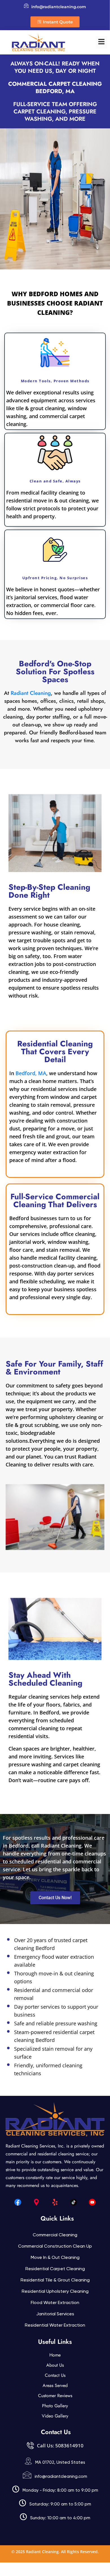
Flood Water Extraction (55, 2302)
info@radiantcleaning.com (61, 2476)
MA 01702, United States (60, 2462)
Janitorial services (55, 2314)
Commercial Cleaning (55, 2235)
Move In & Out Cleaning (55, 2257)
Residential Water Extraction (55, 2325)
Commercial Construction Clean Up (55, 2246)
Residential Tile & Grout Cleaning (55, 2280)
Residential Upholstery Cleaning (55, 2291)
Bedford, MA (31, 1073)
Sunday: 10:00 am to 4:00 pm (60, 2518)
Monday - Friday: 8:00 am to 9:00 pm (60, 2490)
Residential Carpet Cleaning (55, 2269)
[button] (102, 42)
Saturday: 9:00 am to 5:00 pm (60, 2504)
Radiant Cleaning (31, 693)
